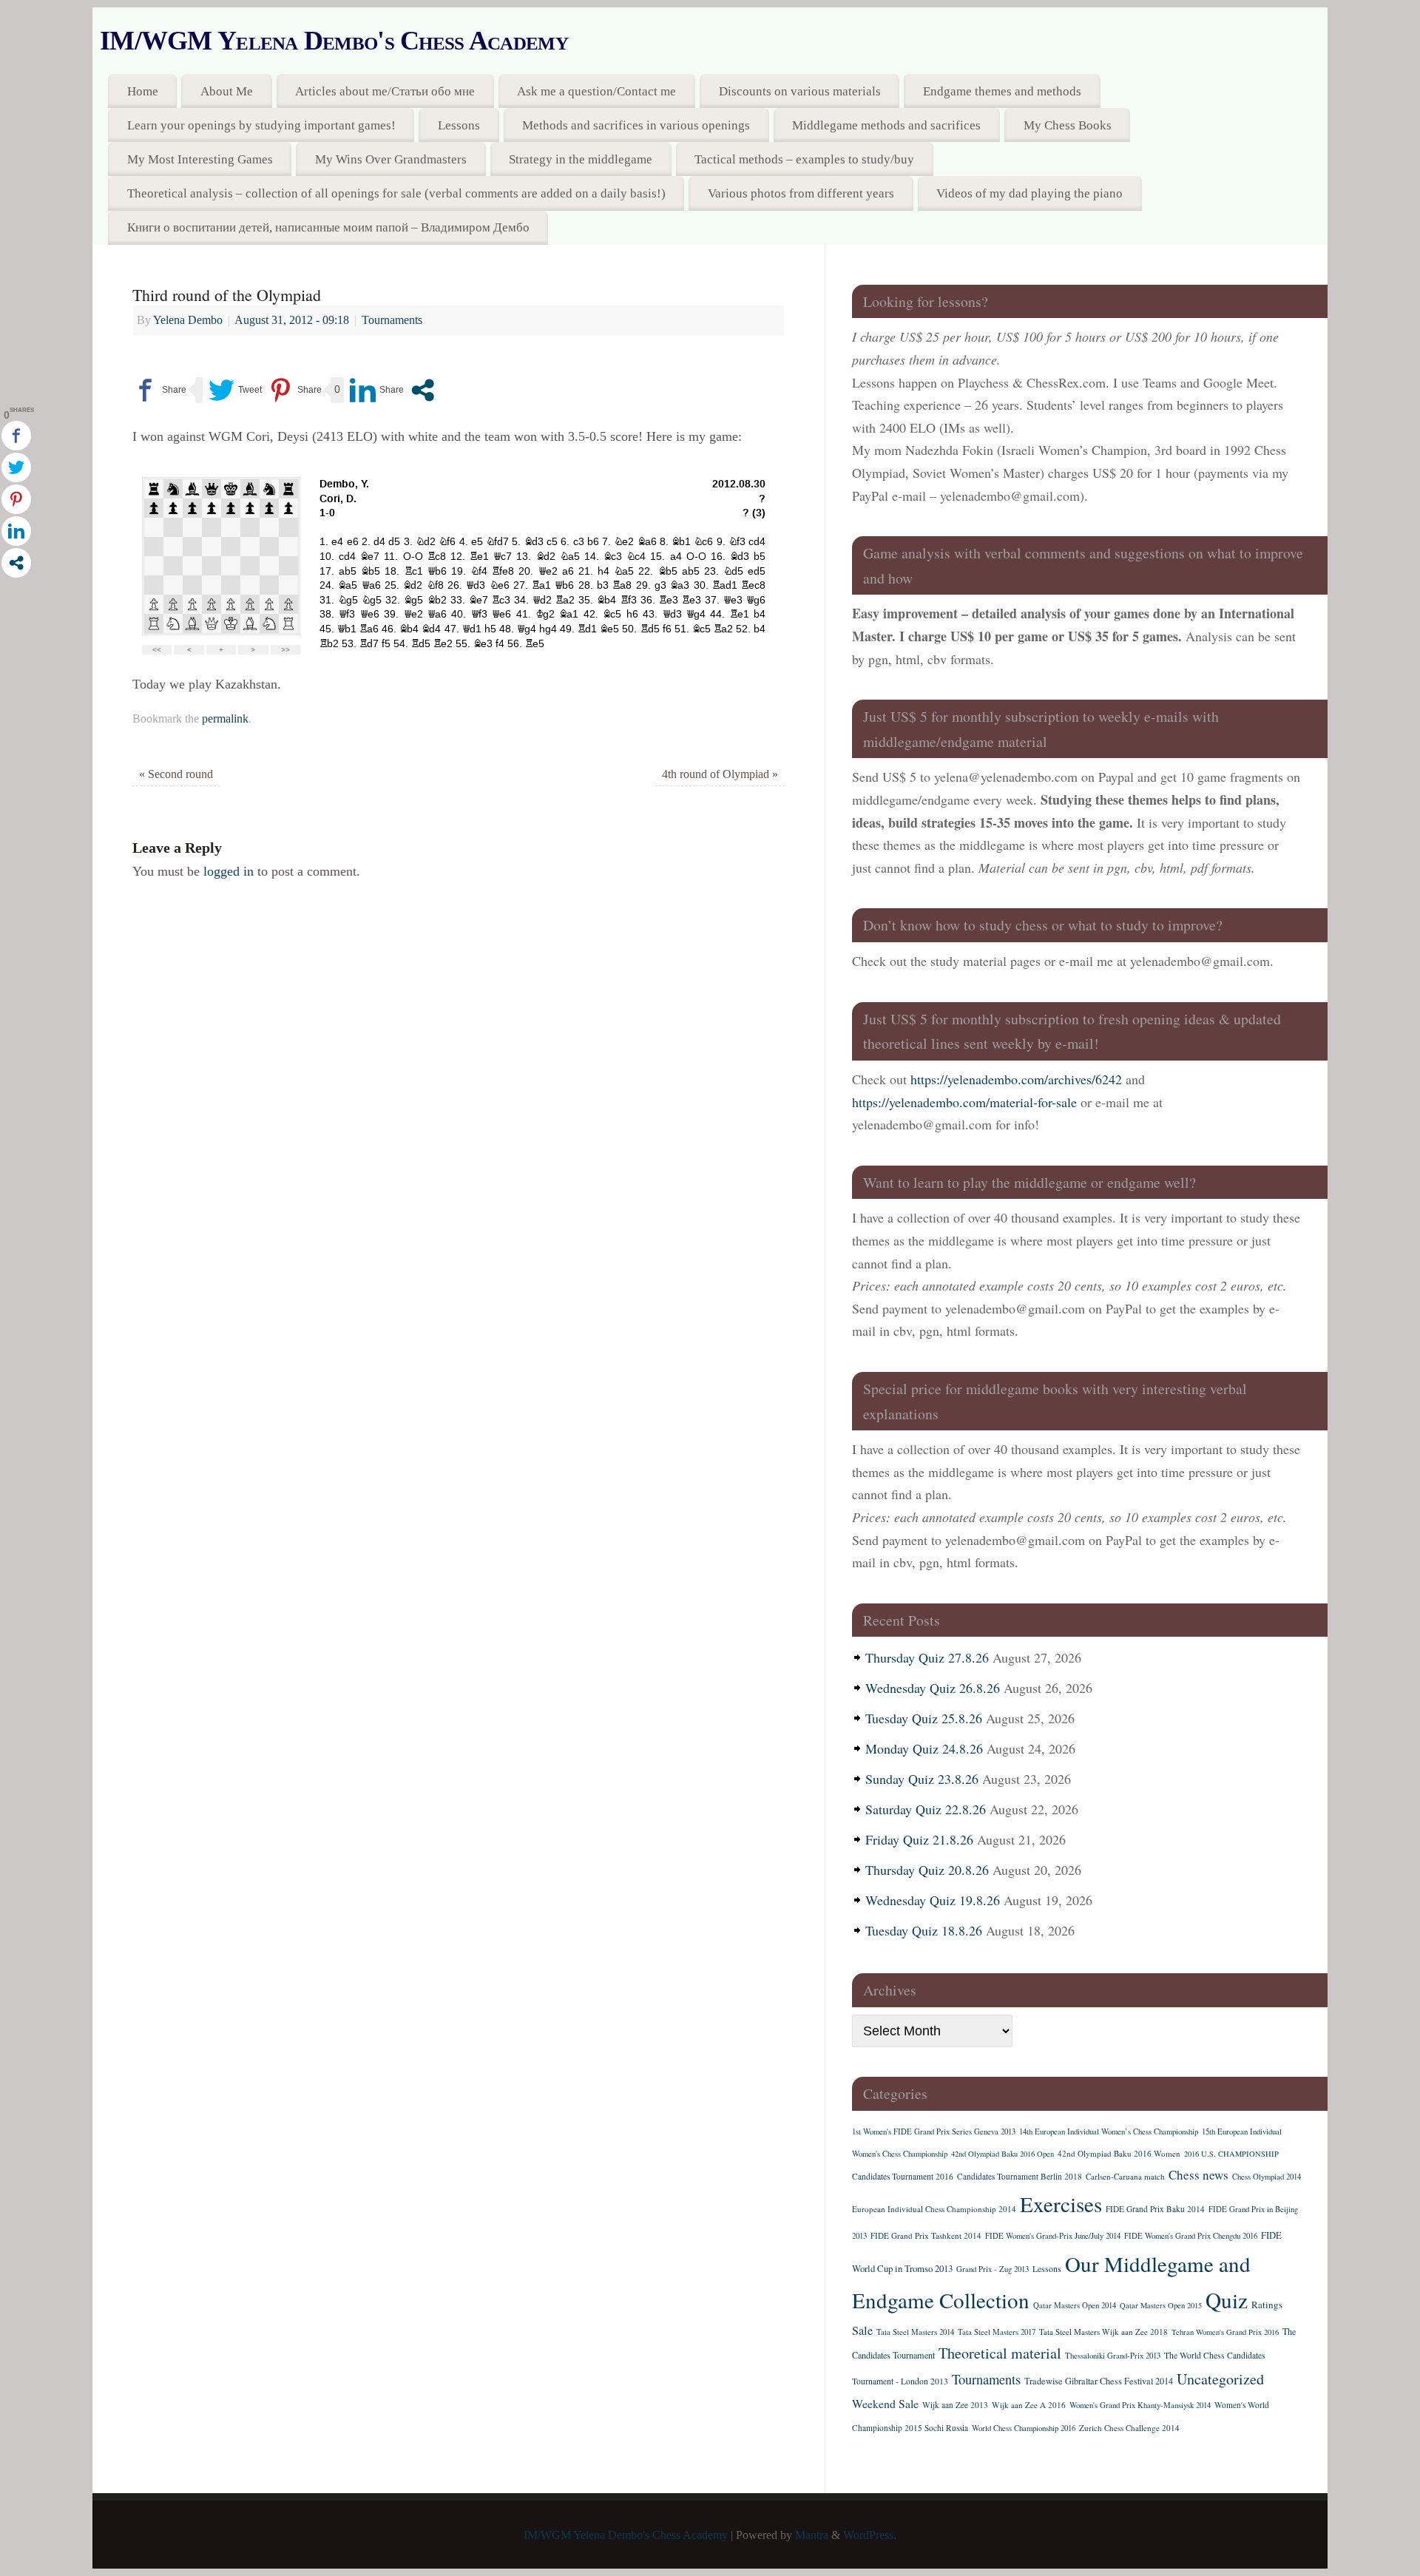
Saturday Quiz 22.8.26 (926, 1809)
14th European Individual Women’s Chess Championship (1109, 2132)
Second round (176, 774)
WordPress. (870, 2535)
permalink (225, 719)
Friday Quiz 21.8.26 (919, 1839)
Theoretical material (1000, 2353)
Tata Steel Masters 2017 (997, 2332)
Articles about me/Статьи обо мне (385, 91)
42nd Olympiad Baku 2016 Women (1119, 2153)
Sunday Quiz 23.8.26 (922, 1779)
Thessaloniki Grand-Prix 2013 (1113, 2356)
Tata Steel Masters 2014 (915, 2332)
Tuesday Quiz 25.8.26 (924, 1718)
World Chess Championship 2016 (1024, 2428)
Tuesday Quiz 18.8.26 (924, 1930)
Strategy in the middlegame (581, 159)
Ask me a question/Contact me (596, 91)
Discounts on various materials (800, 91)
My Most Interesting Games (200, 159)
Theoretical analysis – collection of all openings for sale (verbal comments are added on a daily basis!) (396, 193)
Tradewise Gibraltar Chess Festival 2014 (1099, 2381)
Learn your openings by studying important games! (261, 125)
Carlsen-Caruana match (1125, 2176)
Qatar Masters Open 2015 (1161, 2305)
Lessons (459, 125)
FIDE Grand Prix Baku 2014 (1155, 2209)
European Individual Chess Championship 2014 (934, 2209)
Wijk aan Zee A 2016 (1029, 2405)
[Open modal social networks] (423, 390)
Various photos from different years (801, 193)
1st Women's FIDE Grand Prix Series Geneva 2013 (934, 2132)
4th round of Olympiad (720, 774)
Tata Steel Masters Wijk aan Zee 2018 (1103, 2332)
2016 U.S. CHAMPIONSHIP (1231, 2154)
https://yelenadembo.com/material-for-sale (964, 1102)
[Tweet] (235, 390)
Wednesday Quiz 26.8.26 (933, 1688)
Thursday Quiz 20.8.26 (927, 1870)
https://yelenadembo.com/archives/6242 (1016, 1079)
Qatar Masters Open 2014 (1075, 2305)
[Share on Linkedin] (377, 390)
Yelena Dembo (188, 320)
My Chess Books (1068, 125)
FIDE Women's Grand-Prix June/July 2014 (1053, 2236)
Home (143, 91)
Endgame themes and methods (1002, 91)
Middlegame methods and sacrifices (886, 125)
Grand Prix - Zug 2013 (993, 2269)
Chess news (1198, 2175)
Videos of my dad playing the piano (1029, 193)
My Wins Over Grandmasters (391, 159)
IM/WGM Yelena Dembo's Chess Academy (334, 41)
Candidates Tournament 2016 (903, 2176)
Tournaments (392, 320)
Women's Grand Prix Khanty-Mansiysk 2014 (1140, 2405)
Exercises (1061, 2204)
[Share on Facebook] (159, 390)
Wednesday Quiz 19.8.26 (933, 1900)
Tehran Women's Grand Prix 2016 (1225, 2332)
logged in (229, 871)
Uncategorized (1220, 2379)
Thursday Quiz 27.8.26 (927, 1657)
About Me (227, 91)
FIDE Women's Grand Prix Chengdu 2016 (1191, 2236)
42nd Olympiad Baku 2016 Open (1003, 2154)
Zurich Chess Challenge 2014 (1129, 2428)
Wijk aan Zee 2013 (955, 2405)
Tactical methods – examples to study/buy (804, 159)
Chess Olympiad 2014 (1267, 2177)
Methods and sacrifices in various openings (636, 125)
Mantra (812, 2535)
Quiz (1227, 2300)
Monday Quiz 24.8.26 (924, 1748)
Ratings (1267, 2305)
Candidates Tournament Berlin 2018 (1020, 2176)
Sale (862, 2330)
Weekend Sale (885, 2403)
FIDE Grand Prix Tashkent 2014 (926, 2235)
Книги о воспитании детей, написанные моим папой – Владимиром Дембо (328, 227)
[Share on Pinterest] (295, 390)
